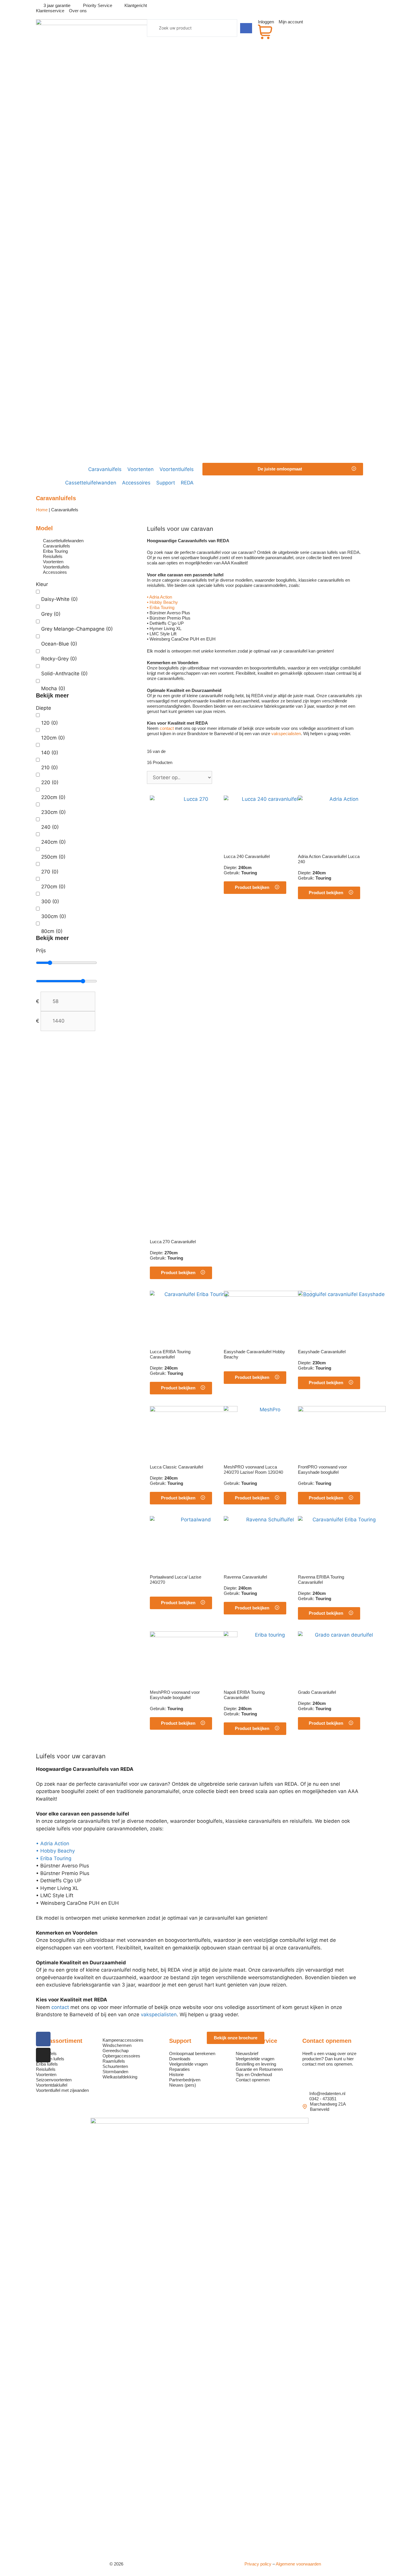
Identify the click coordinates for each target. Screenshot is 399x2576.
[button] (283, 469)
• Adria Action (159, 597)
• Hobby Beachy (162, 602)
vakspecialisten (286, 734)
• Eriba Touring (161, 607)
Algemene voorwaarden (298, 2564)
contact (167, 728)
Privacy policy (258, 2564)
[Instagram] (43, 2055)
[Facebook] (43, 2039)
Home (42, 510)
